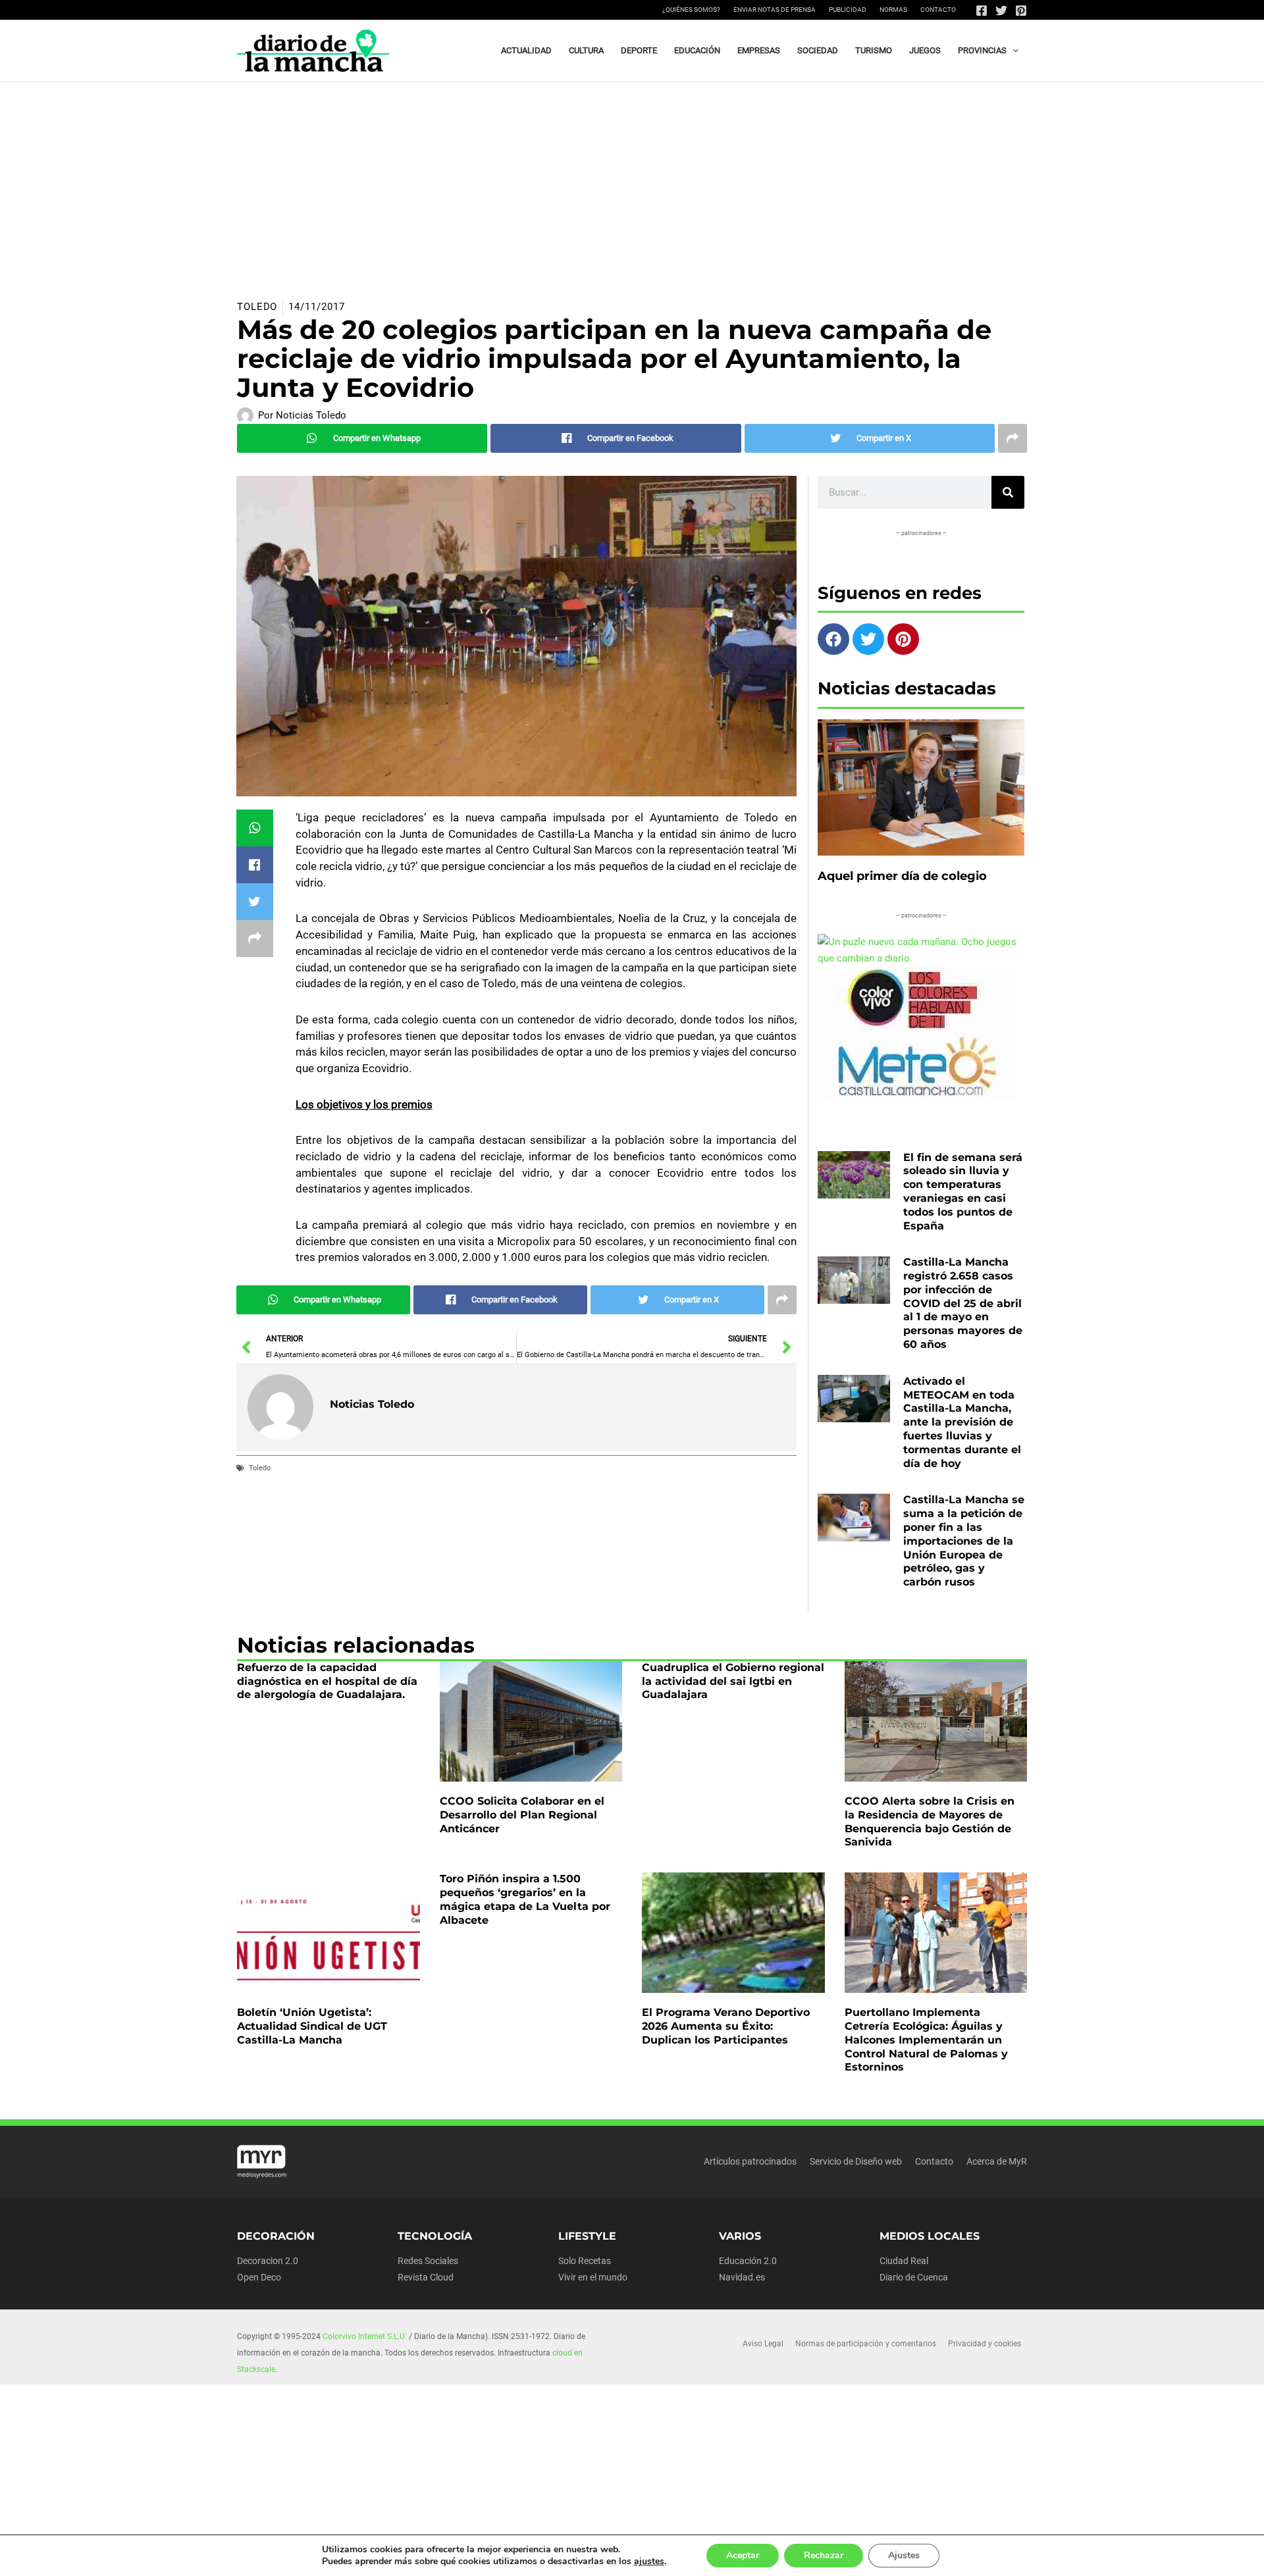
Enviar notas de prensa (775, 10)
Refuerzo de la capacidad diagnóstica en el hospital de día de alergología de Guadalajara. (327, 1681)
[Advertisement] (632, 181)
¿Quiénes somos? (691, 10)
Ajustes (904, 2555)
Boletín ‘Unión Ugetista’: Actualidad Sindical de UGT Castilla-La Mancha (312, 2026)
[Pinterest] (1021, 11)
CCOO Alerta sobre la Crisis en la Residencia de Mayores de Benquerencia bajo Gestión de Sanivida (930, 1821)
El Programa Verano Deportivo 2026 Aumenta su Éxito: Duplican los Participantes (726, 2026)
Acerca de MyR (997, 2161)
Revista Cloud (426, 2277)
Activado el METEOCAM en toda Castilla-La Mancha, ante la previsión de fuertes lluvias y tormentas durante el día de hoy (962, 1422)
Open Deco (259, 2277)
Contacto (938, 10)
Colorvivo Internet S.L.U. (365, 2336)
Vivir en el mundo (593, 2277)
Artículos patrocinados (750, 2161)
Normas (893, 10)
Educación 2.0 (748, 2261)
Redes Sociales (428, 2261)
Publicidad (848, 10)
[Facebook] (982, 11)
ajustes (649, 2562)
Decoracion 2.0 (268, 2261)
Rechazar (824, 2555)
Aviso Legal (763, 2344)
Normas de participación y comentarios (866, 2344)
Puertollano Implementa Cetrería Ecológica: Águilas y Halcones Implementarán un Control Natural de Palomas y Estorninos (926, 2040)
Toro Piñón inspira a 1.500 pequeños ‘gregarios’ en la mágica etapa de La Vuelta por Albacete (525, 1899)
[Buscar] (1008, 492)
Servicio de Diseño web (856, 2161)
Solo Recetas (585, 2261)
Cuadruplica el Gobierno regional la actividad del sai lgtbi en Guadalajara (733, 1681)
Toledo (257, 307)
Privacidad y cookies (985, 2344)
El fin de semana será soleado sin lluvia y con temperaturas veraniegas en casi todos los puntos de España (963, 1192)
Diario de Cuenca (914, 2277)
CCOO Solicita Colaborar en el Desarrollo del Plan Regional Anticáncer (522, 1815)
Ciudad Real (904, 2261)
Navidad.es (742, 2277)
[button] (1013, 51)
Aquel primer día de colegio (902, 876)
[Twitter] (1001, 11)
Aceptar (743, 2555)
